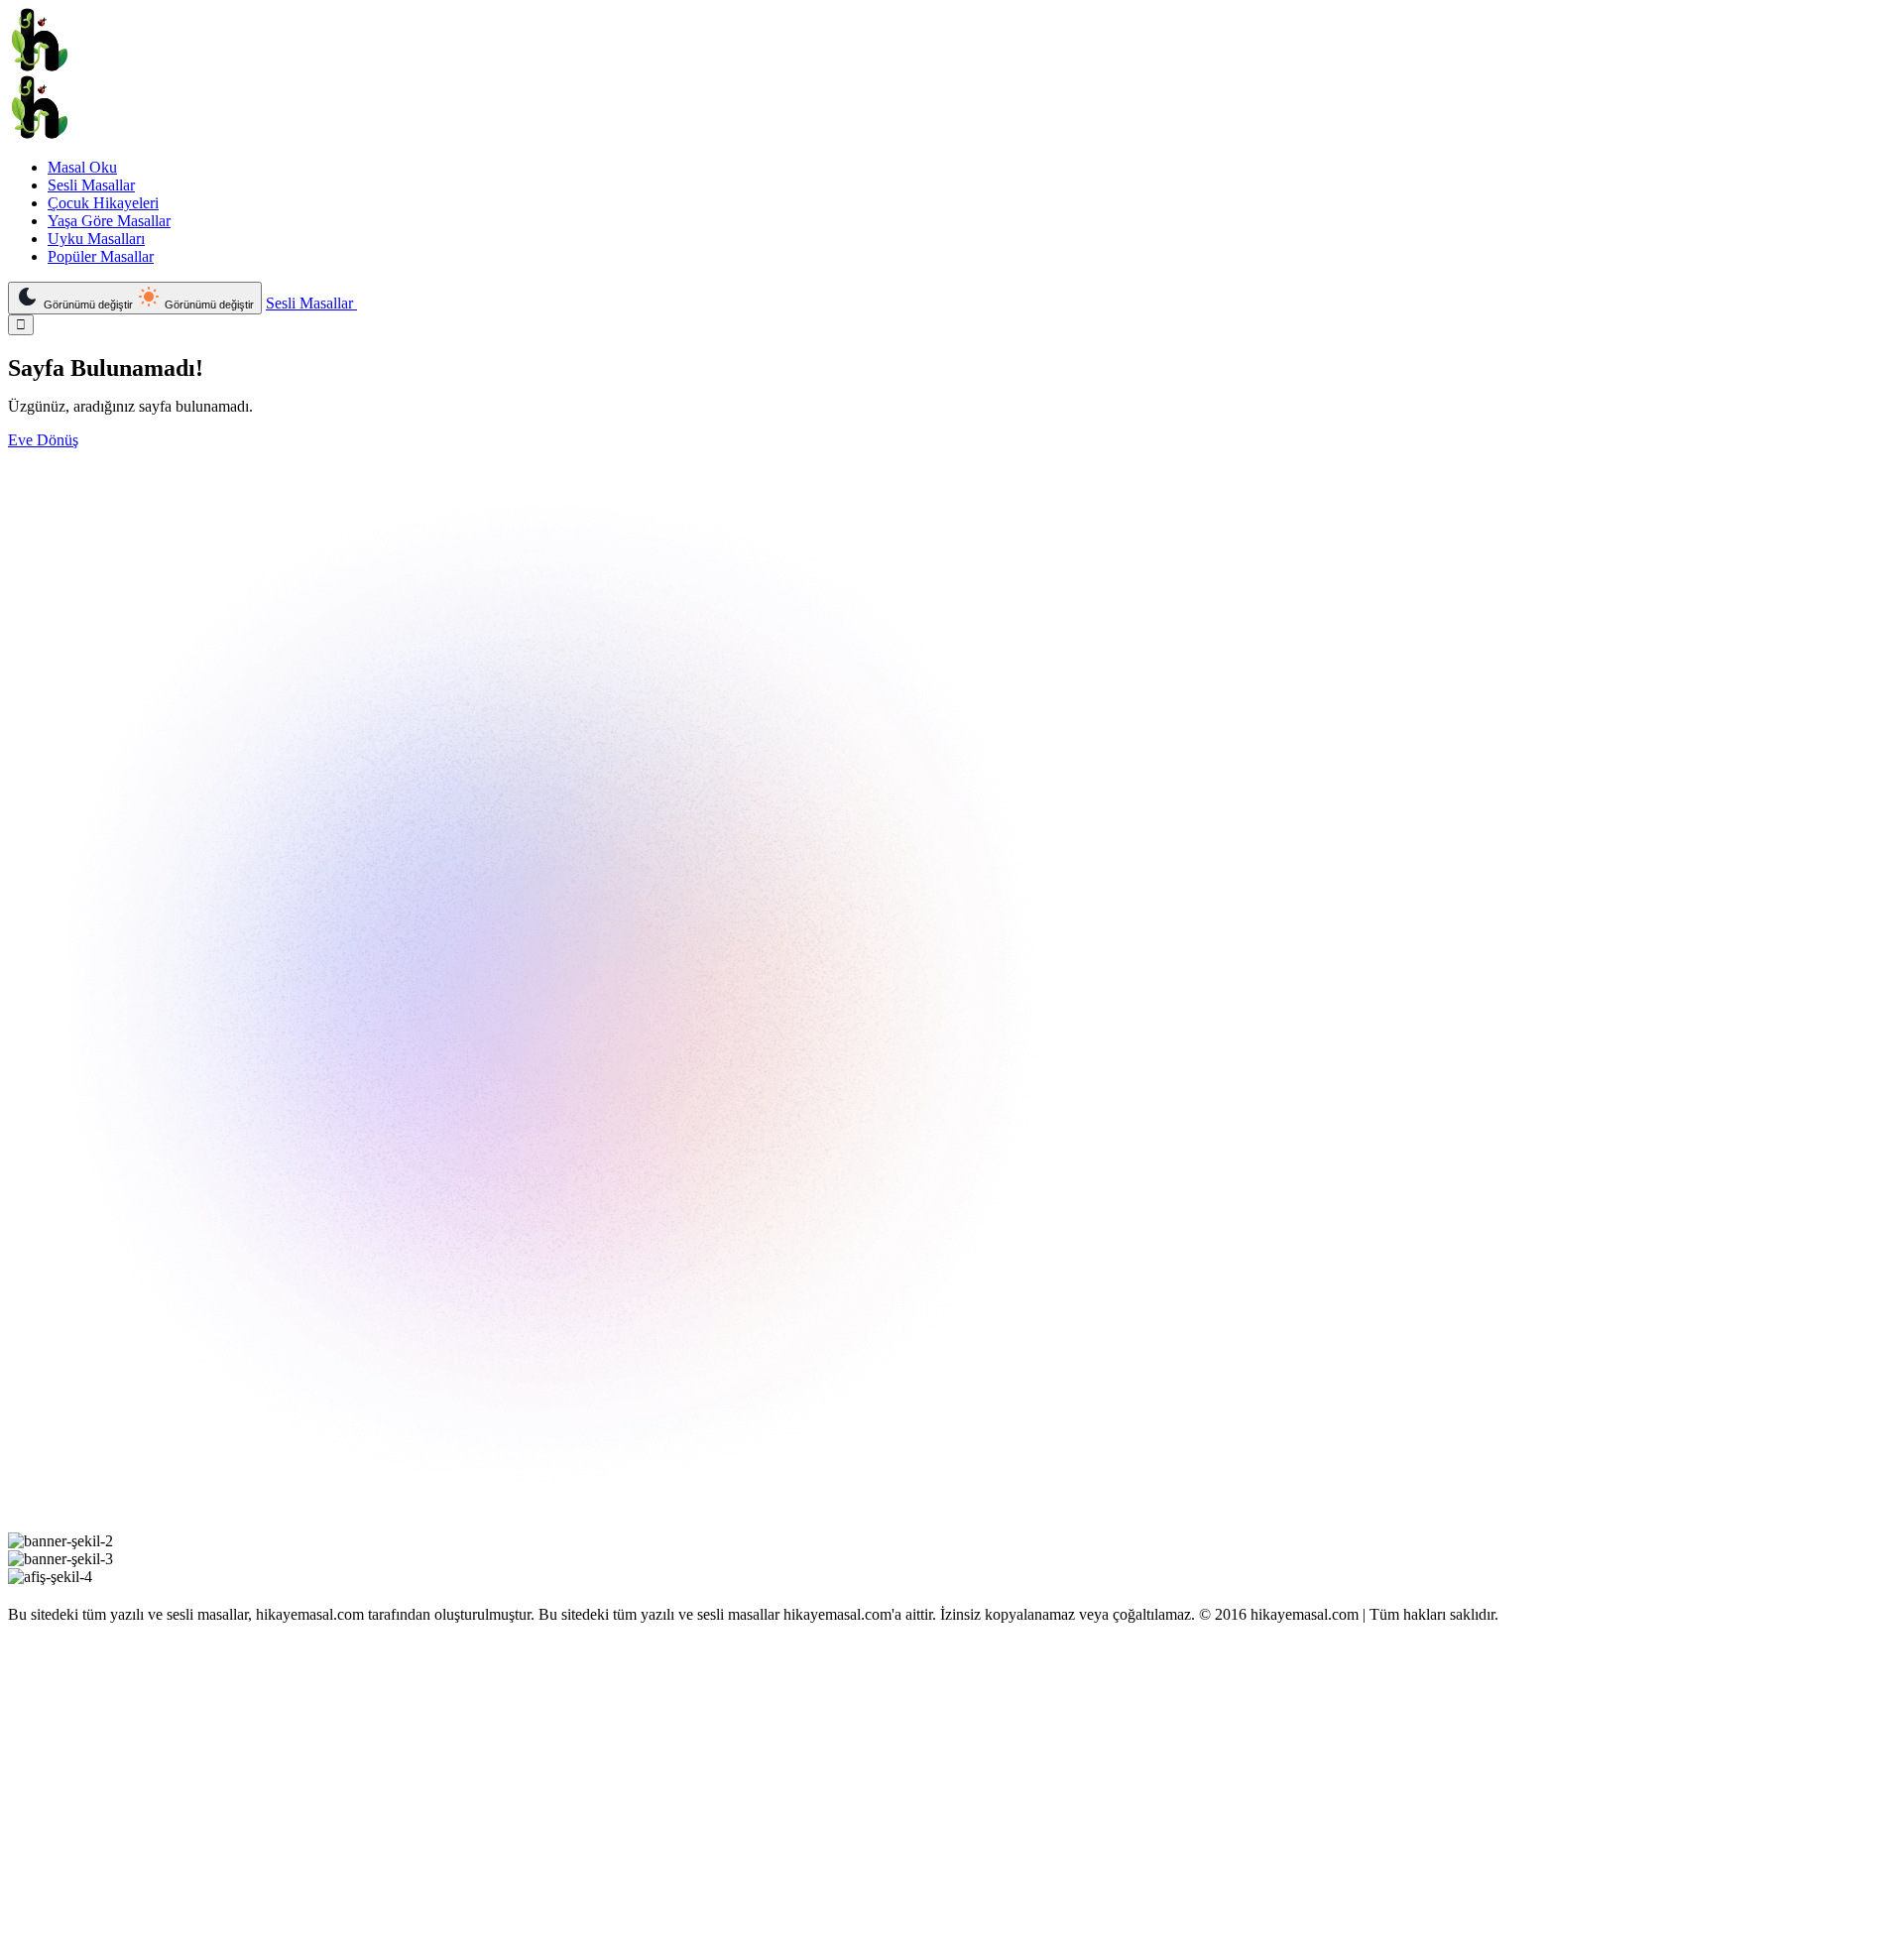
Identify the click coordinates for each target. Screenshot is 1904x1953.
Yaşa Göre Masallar (109, 221)
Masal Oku (82, 167)
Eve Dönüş (43, 440)
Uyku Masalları (96, 239)
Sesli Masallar (91, 185)
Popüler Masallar (101, 256)
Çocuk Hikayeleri (103, 203)
